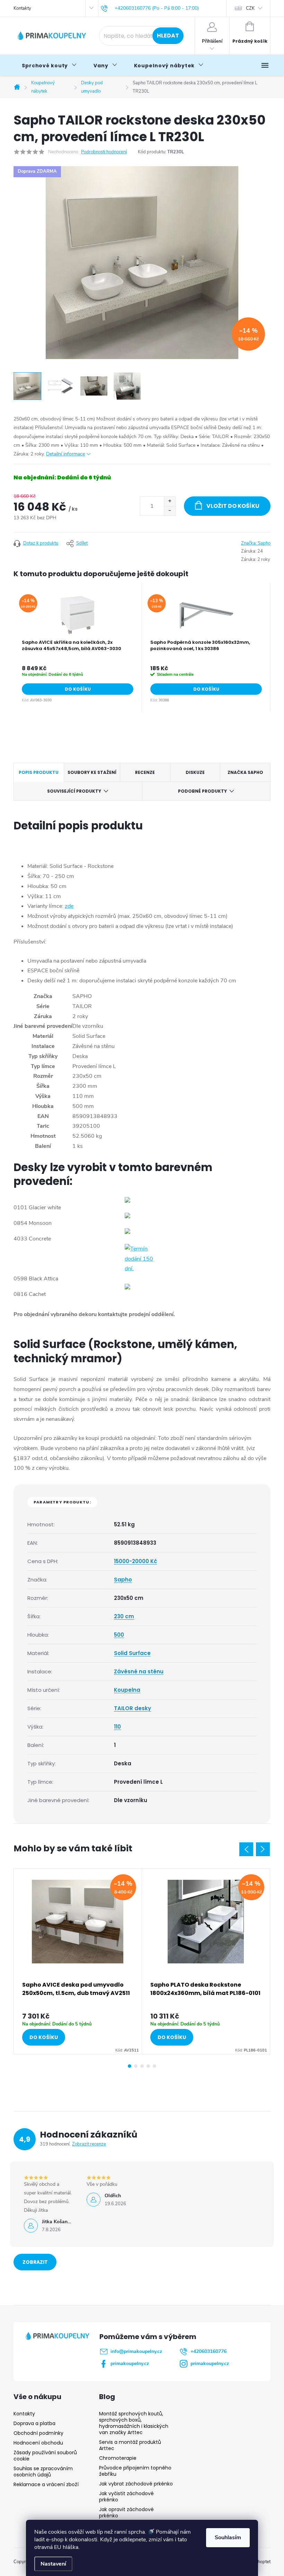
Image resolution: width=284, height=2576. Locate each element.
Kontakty (22, 8)
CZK (250, 8)
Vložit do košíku (233, 506)
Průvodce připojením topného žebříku (135, 2471)
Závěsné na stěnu (139, 1671)
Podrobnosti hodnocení (104, 152)
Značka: (256, 543)
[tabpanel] (78, 647)
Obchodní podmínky (38, 2433)
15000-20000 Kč (135, 1561)
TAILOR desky (132, 1708)
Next (263, 1849)
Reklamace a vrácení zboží (46, 2484)
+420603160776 (208, 2351)
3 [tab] (142, 2066)
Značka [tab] (245, 772)
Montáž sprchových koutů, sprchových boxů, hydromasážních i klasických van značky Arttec (134, 2423)
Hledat (168, 36)
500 (119, 1635)
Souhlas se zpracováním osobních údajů (43, 2472)
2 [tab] (136, 2066)
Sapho (123, 1580)
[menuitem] (49, 66)
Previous (246, 1849)
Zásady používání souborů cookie (45, 2456)
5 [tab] (154, 2066)
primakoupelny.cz (130, 2364)
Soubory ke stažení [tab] (92, 772)
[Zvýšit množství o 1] (170, 501)
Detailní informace (65, 454)
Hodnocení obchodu (38, 2443)
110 (117, 1727)
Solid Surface (132, 1653)
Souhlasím (228, 2537)
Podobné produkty (202, 791)
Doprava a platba (34, 2423)
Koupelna (127, 1690)
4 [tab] (148, 2066)
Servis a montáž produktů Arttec (130, 2445)
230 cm (124, 1616)
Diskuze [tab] (195, 772)
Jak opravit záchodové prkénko (126, 2513)
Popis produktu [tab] (39, 772)
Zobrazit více (35, 2264)
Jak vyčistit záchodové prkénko (126, 2497)
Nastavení (53, 2564)
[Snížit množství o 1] (170, 511)
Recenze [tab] (145, 772)
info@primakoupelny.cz (136, 2351)
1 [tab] (130, 2066)
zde (69, 906)
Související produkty (74, 791)
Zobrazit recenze (89, 2144)
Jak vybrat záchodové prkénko (136, 2484)
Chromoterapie (118, 2458)
